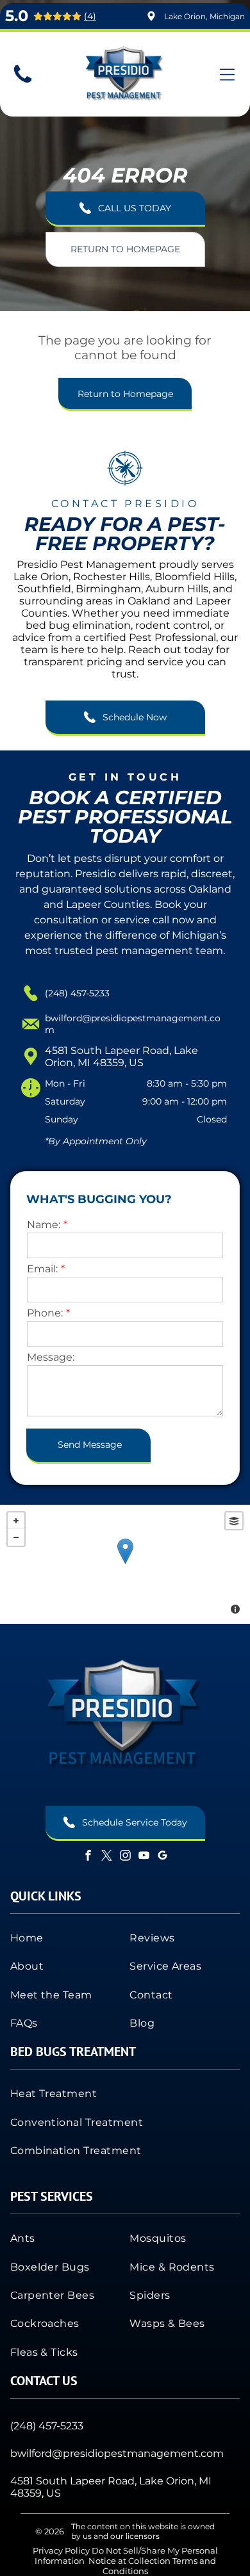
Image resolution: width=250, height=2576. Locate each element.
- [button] (16, 1537)
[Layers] (234, 1521)
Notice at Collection (129, 2561)
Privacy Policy (61, 2550)
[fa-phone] (23, 82)
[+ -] (125, 1564)
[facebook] (88, 1857)
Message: (51, 1357)
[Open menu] (227, 75)
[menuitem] (65, 1938)
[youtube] (144, 1857)
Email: (42, 1269)
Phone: (45, 1313)
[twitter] (106, 1857)
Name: (44, 1225)
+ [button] (16, 1521)
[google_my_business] (162, 1857)
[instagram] (125, 1857)
